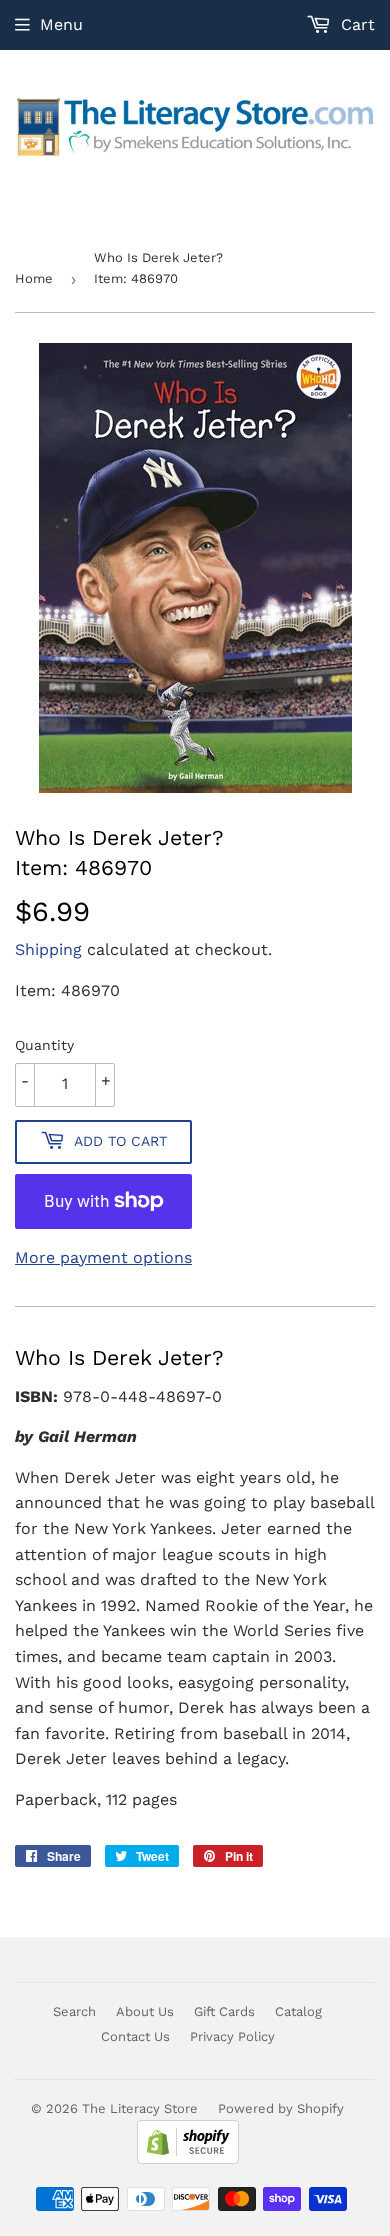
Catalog (298, 2011)
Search (74, 2011)
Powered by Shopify (281, 2108)
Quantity (44, 1045)
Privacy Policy (232, 2036)
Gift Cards (224, 2011)
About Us (145, 2011)
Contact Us (135, 2036)
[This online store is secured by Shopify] (188, 2159)
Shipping (48, 949)
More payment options (103, 1257)
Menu (61, 24)
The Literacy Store (140, 2108)
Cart (355, 24)
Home (34, 278)
